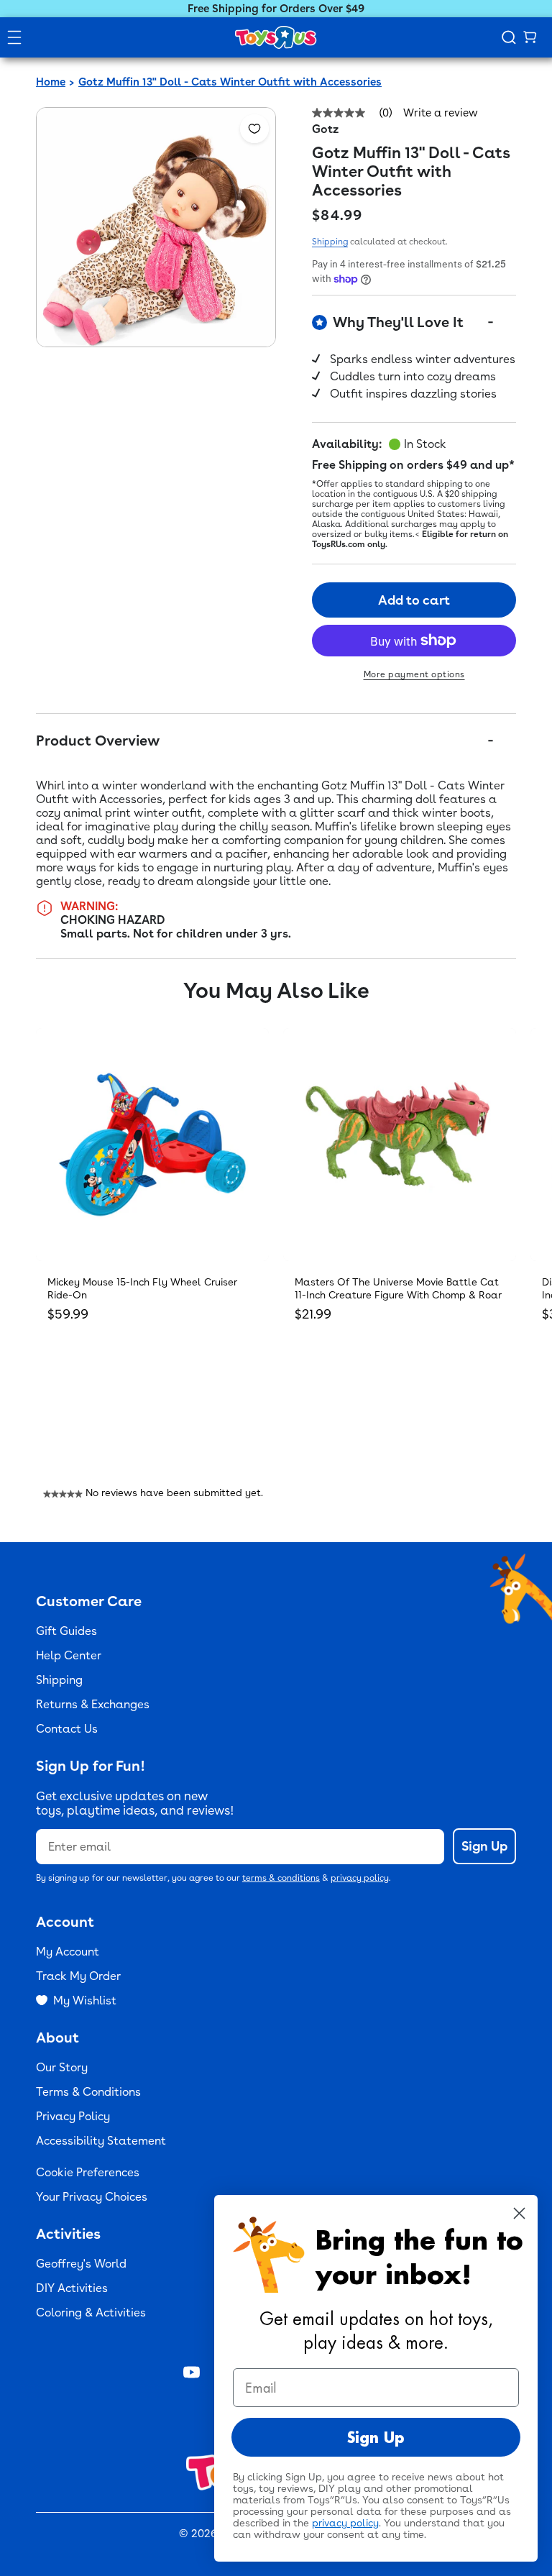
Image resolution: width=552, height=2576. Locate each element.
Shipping (330, 242)
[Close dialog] (519, 2213)
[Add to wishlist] (254, 129)
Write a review (441, 113)
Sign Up (484, 1846)
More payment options (414, 674)
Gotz (325, 129)
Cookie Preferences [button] (88, 2172)
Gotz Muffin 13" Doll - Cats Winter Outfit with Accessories (230, 82)
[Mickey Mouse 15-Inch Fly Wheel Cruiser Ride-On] (152, 1145)
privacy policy (360, 1878)
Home (51, 82)
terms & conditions (281, 1878)
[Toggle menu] (14, 37)
